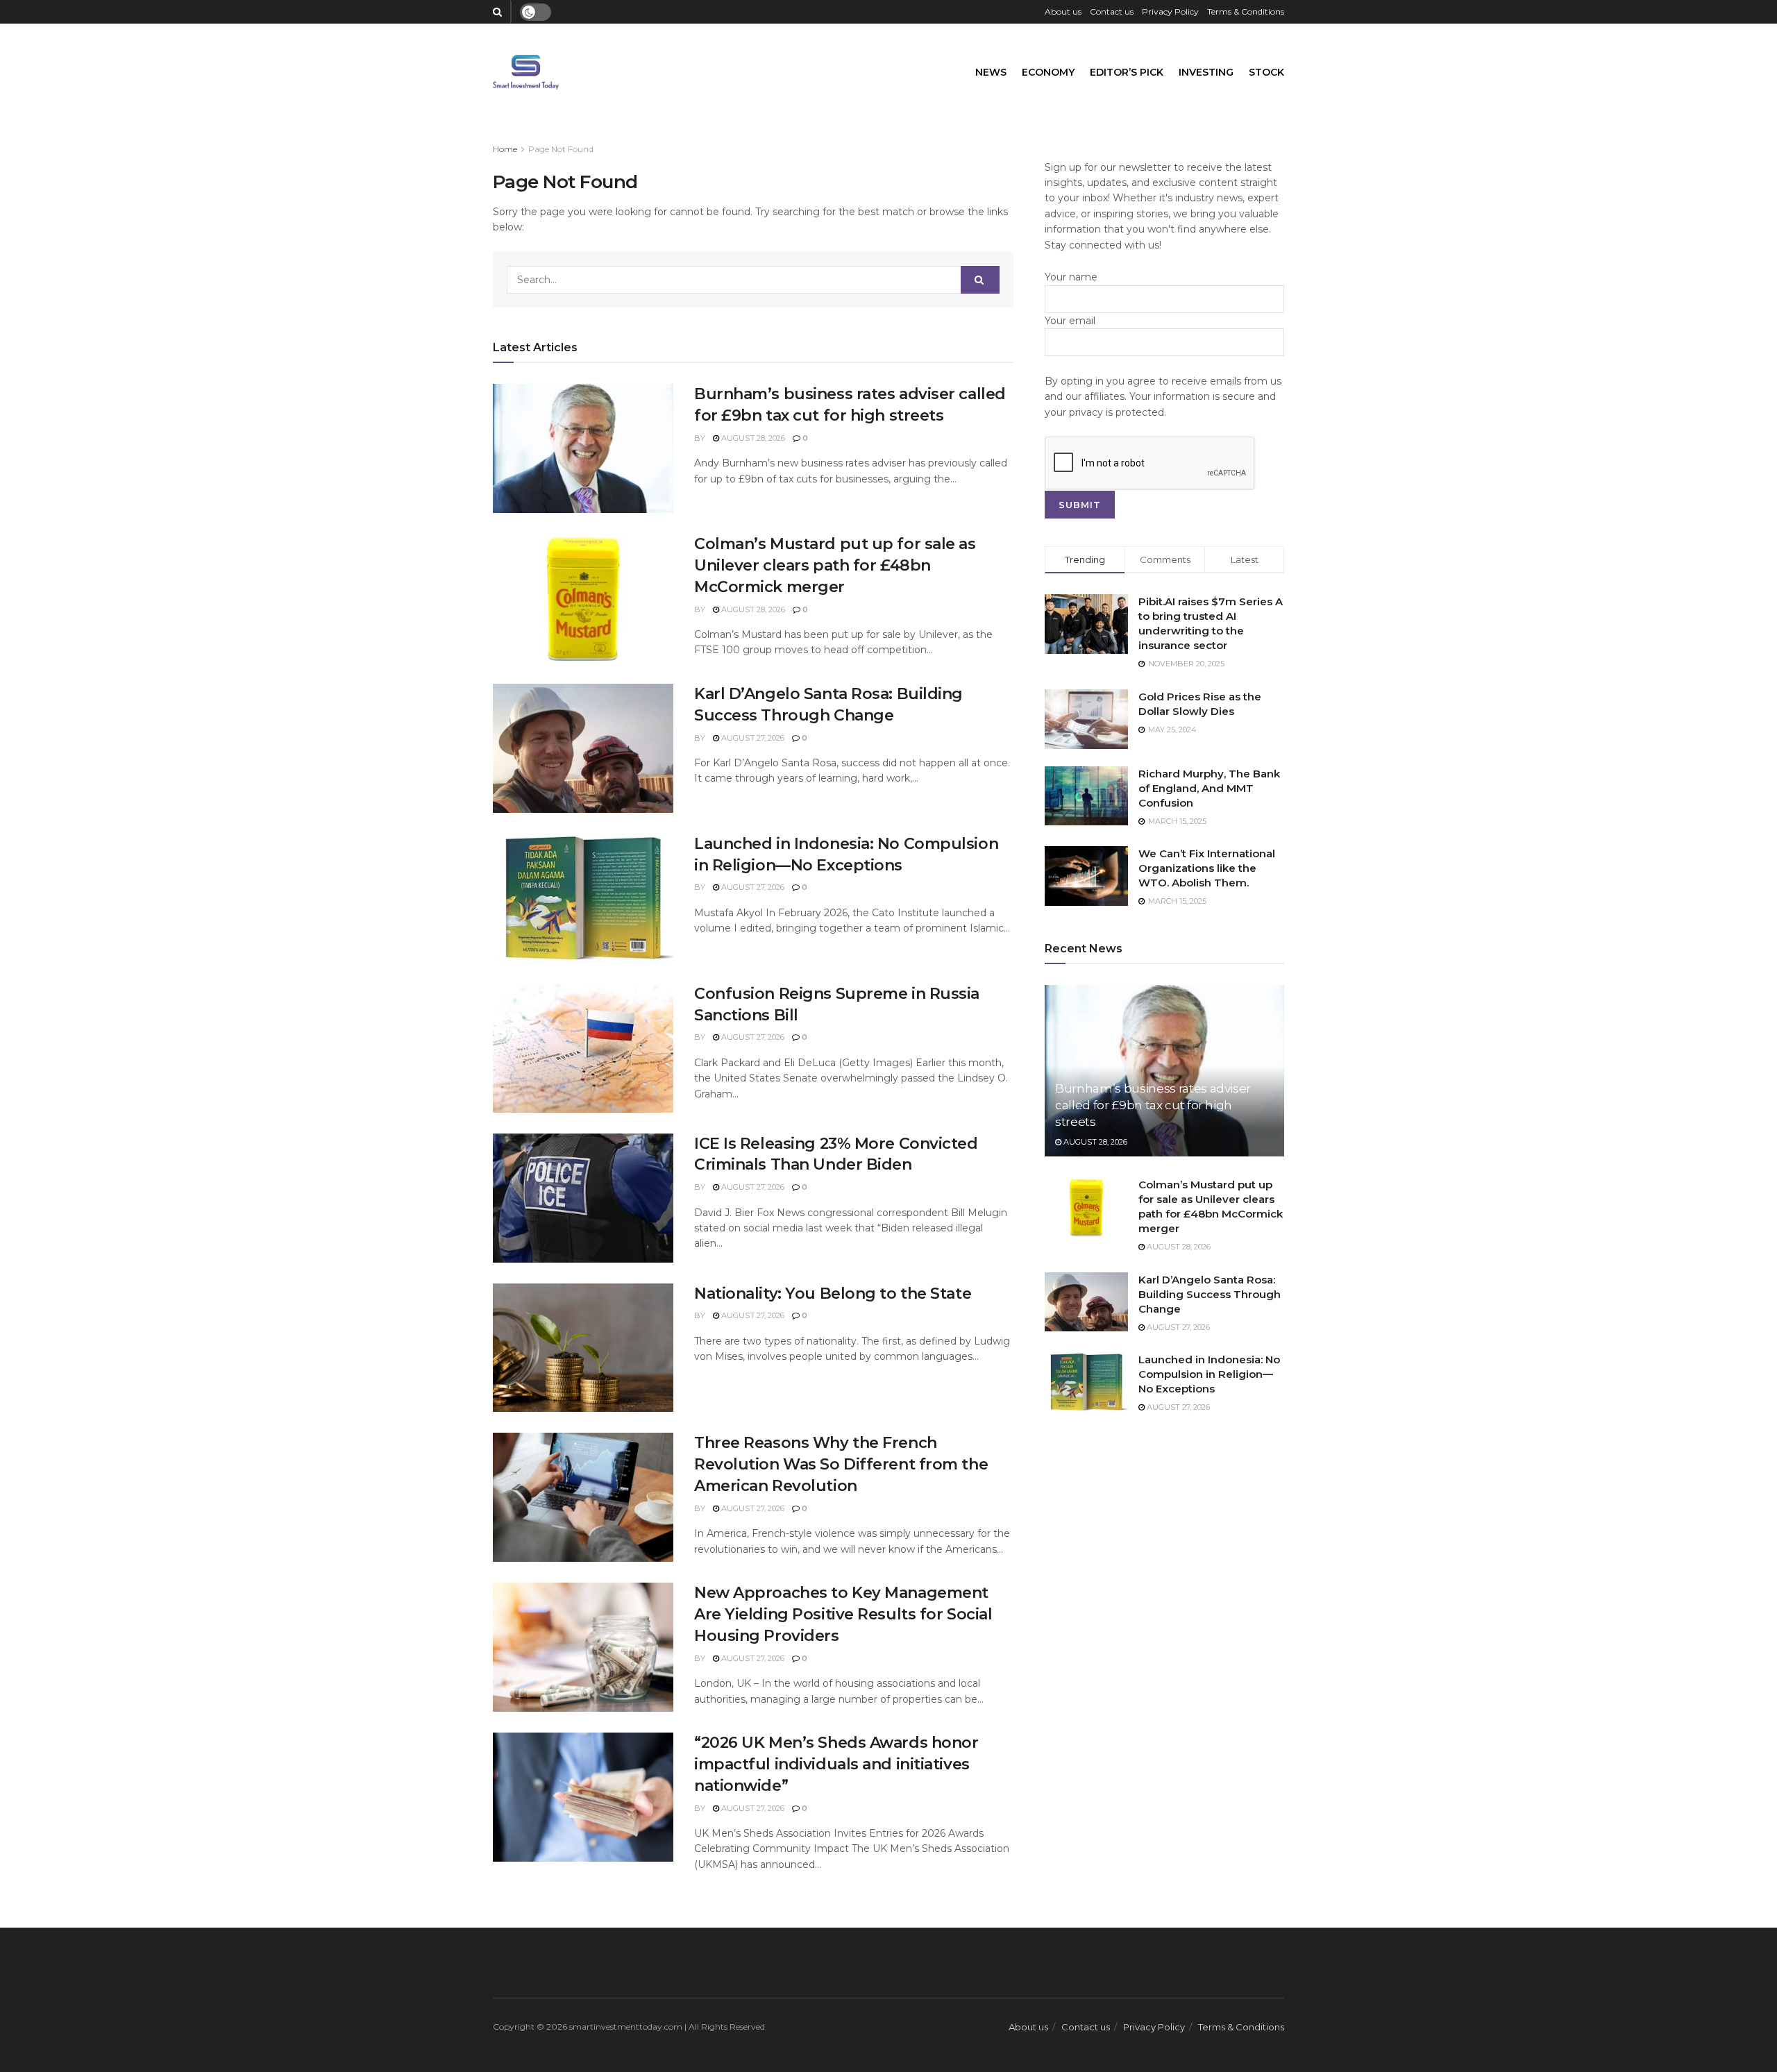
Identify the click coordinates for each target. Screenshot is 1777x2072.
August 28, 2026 (752, 438)
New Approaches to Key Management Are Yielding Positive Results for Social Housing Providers (843, 1614)
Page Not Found (561, 149)
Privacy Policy (1170, 11)
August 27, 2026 (752, 738)
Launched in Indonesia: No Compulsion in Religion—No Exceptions (1209, 1374)
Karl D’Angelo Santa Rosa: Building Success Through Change (1210, 1294)
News (991, 72)
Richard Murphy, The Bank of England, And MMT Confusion (1209, 788)
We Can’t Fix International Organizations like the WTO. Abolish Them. (1207, 868)
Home (505, 149)
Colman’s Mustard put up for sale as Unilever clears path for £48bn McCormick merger (835, 565)
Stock (1266, 72)
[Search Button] (980, 280)
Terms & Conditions (1246, 11)
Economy (1048, 72)
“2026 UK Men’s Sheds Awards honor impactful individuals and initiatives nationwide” (836, 1764)
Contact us (1112, 11)
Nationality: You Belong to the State (833, 1294)
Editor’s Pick (1127, 72)
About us (1063, 11)
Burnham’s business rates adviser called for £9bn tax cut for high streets (1153, 1105)
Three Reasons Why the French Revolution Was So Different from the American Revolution (841, 1464)
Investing (1206, 72)
